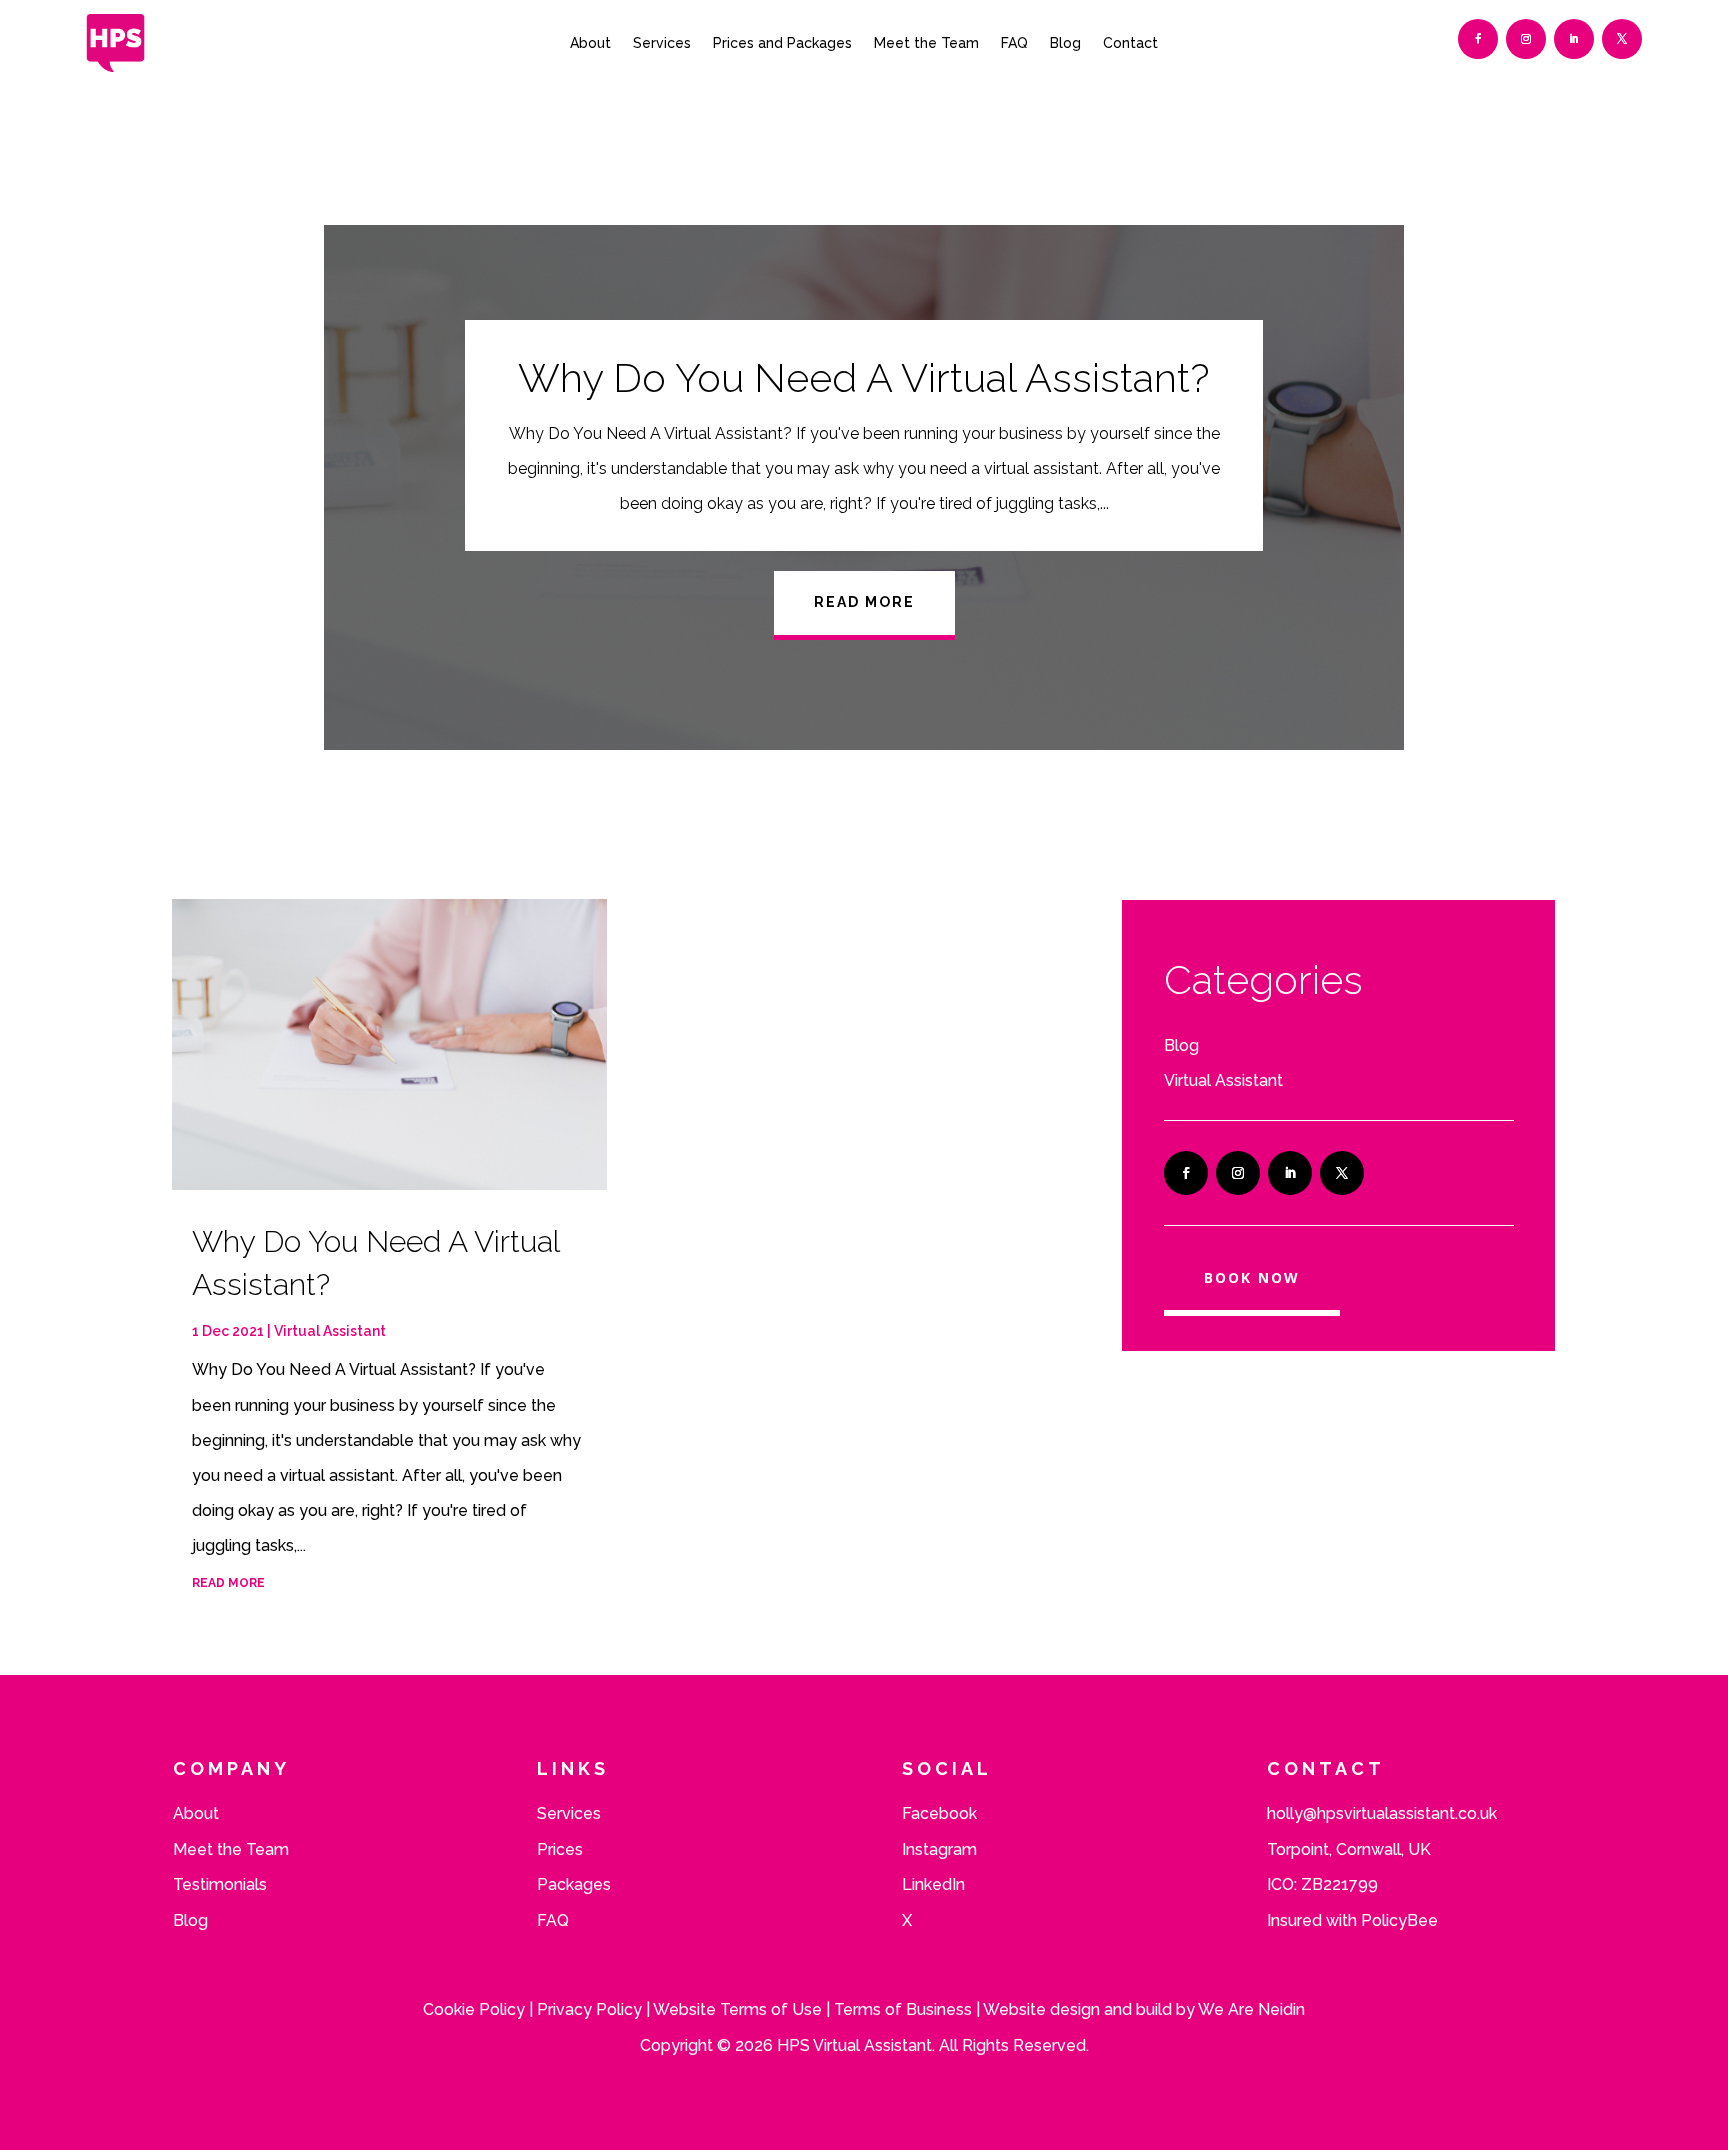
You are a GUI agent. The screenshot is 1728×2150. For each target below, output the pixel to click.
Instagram (939, 1849)
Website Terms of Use (737, 2009)
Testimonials (220, 1884)
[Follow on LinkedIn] (1574, 39)
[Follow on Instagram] (1526, 39)
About (590, 43)
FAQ (1014, 43)
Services (662, 43)
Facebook (939, 1813)
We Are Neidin (1251, 2009)
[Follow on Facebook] (1478, 39)
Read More (864, 602)
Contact (1130, 43)
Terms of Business (903, 2009)
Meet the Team (926, 43)
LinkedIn (933, 1884)
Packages (574, 1884)
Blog (1065, 43)
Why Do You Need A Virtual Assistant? (864, 377)
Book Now (1252, 1277)
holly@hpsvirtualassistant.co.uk (1382, 1813)
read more (228, 1583)
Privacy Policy (589, 2009)
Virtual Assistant (330, 1331)
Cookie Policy (474, 2009)
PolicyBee (1399, 1920)
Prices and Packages (782, 43)
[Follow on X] (1622, 39)
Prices (560, 1849)
